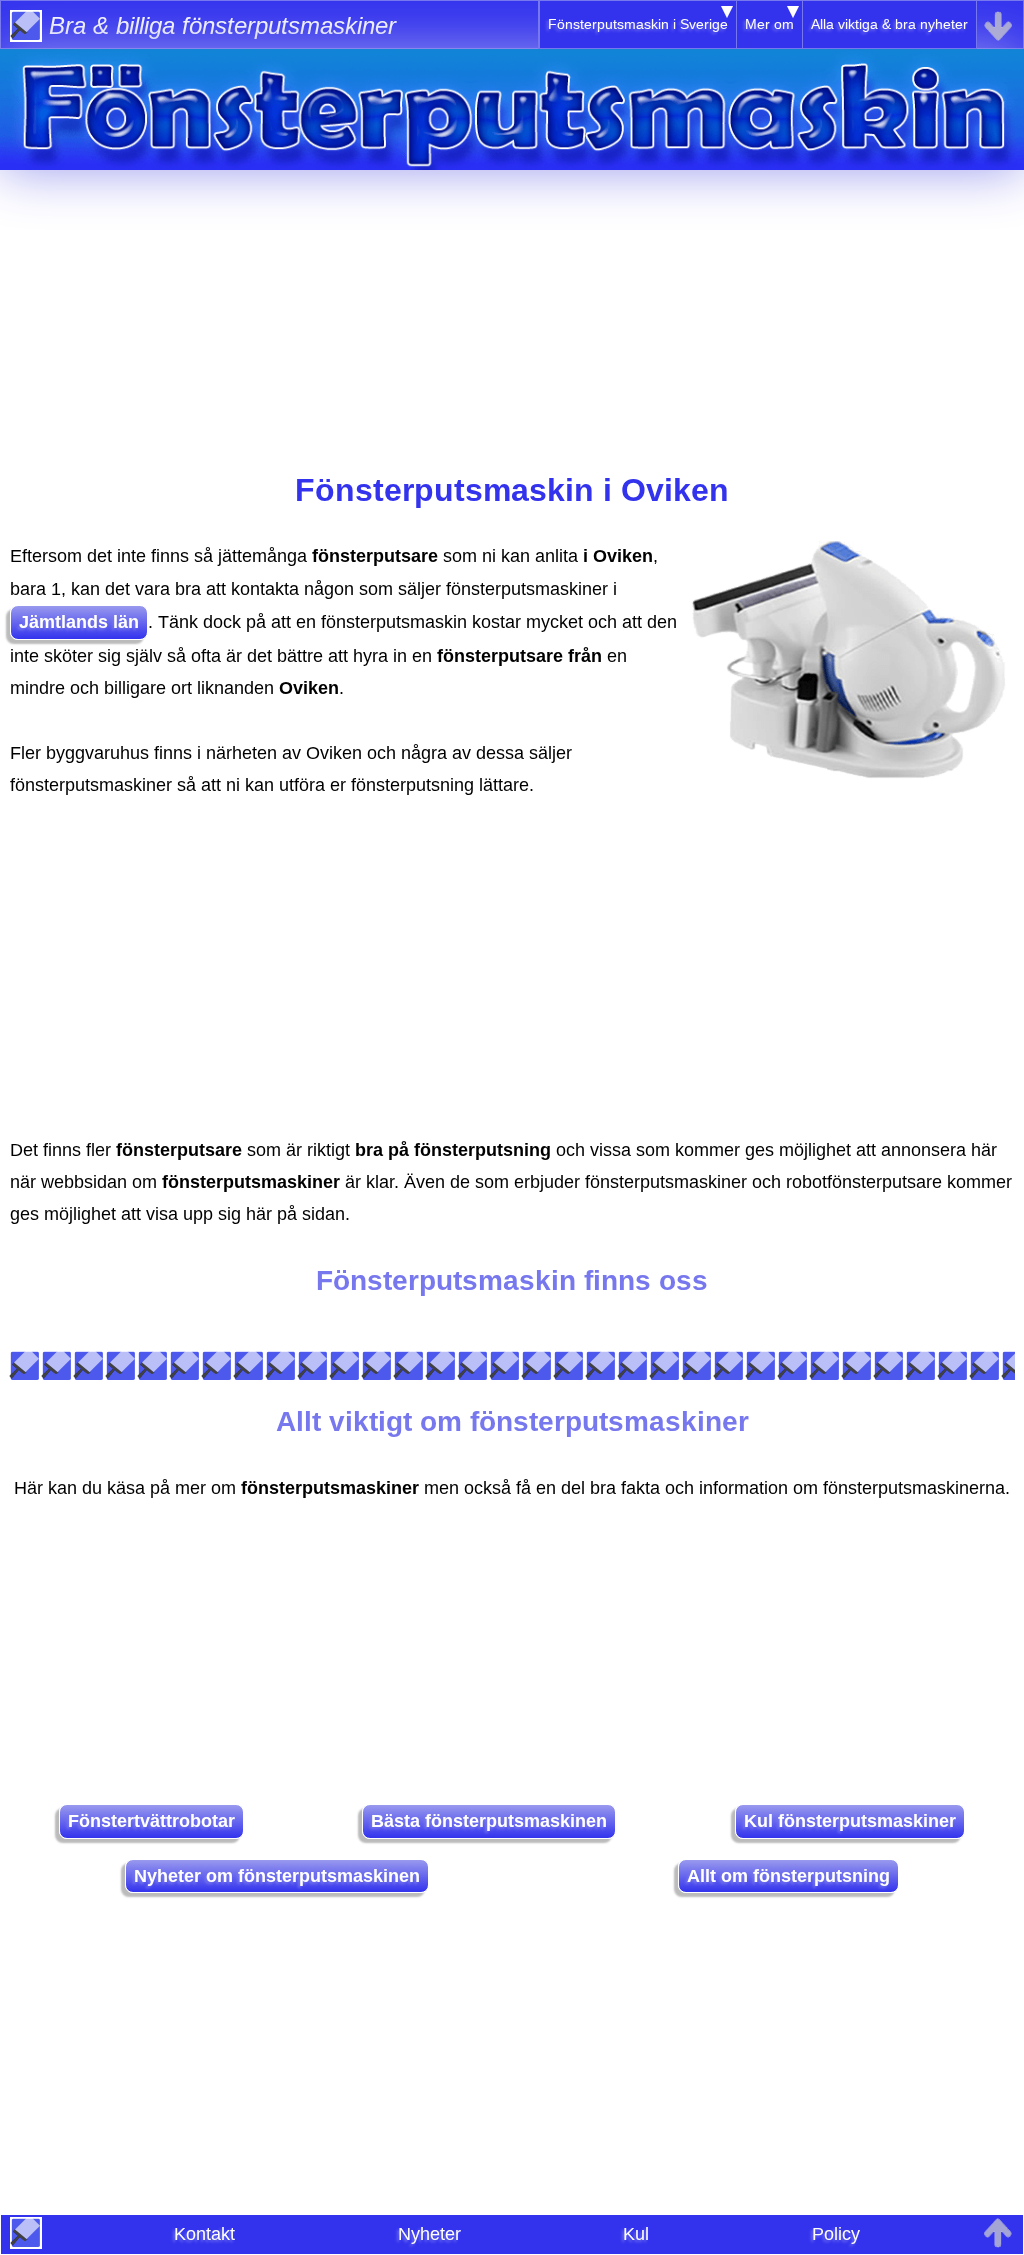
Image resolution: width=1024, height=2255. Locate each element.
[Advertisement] (512, 310)
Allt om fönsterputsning (788, 1876)
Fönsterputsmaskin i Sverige (638, 24)
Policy (836, 2234)
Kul (636, 2234)
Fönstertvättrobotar (151, 1821)
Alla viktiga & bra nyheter (889, 24)
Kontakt (204, 2234)
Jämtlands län (79, 622)
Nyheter (429, 2234)
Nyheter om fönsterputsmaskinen (277, 1876)
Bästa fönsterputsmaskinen (489, 1821)
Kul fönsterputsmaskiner (850, 1821)
